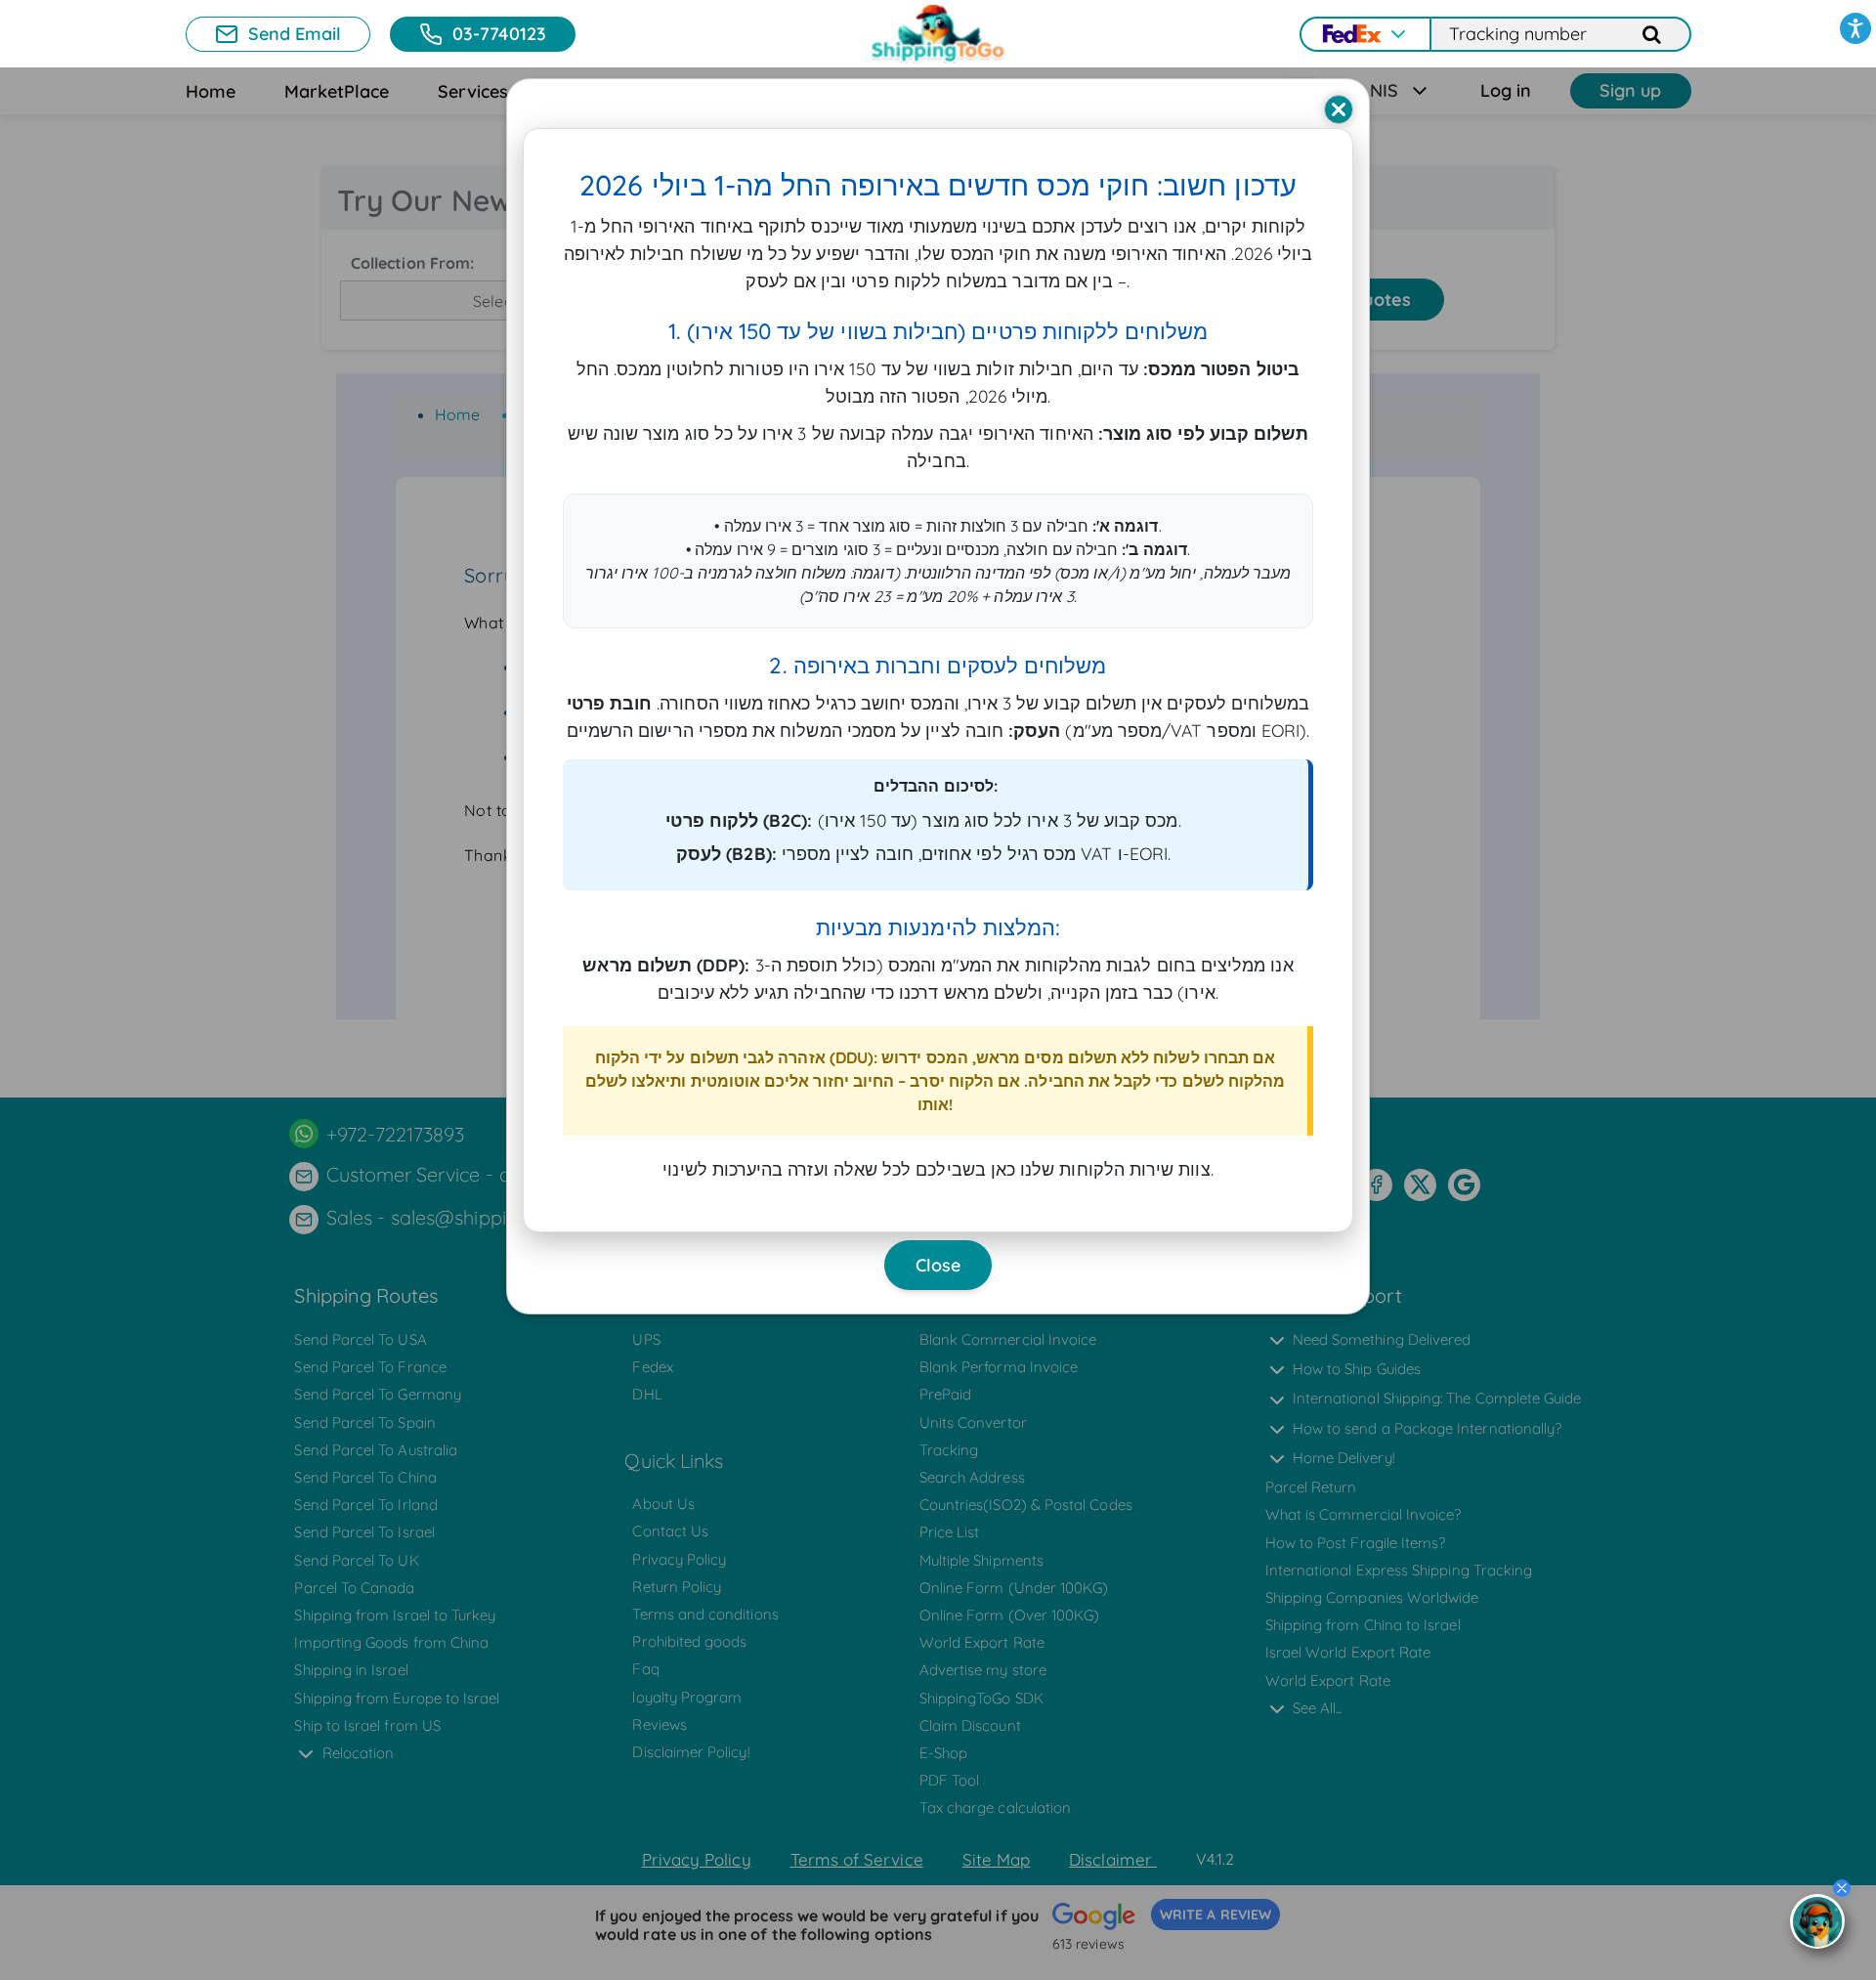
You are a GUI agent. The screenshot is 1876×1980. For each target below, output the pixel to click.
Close (938, 1265)
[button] (1855, 28)
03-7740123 (499, 34)
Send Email (295, 34)
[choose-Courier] (1364, 34)
